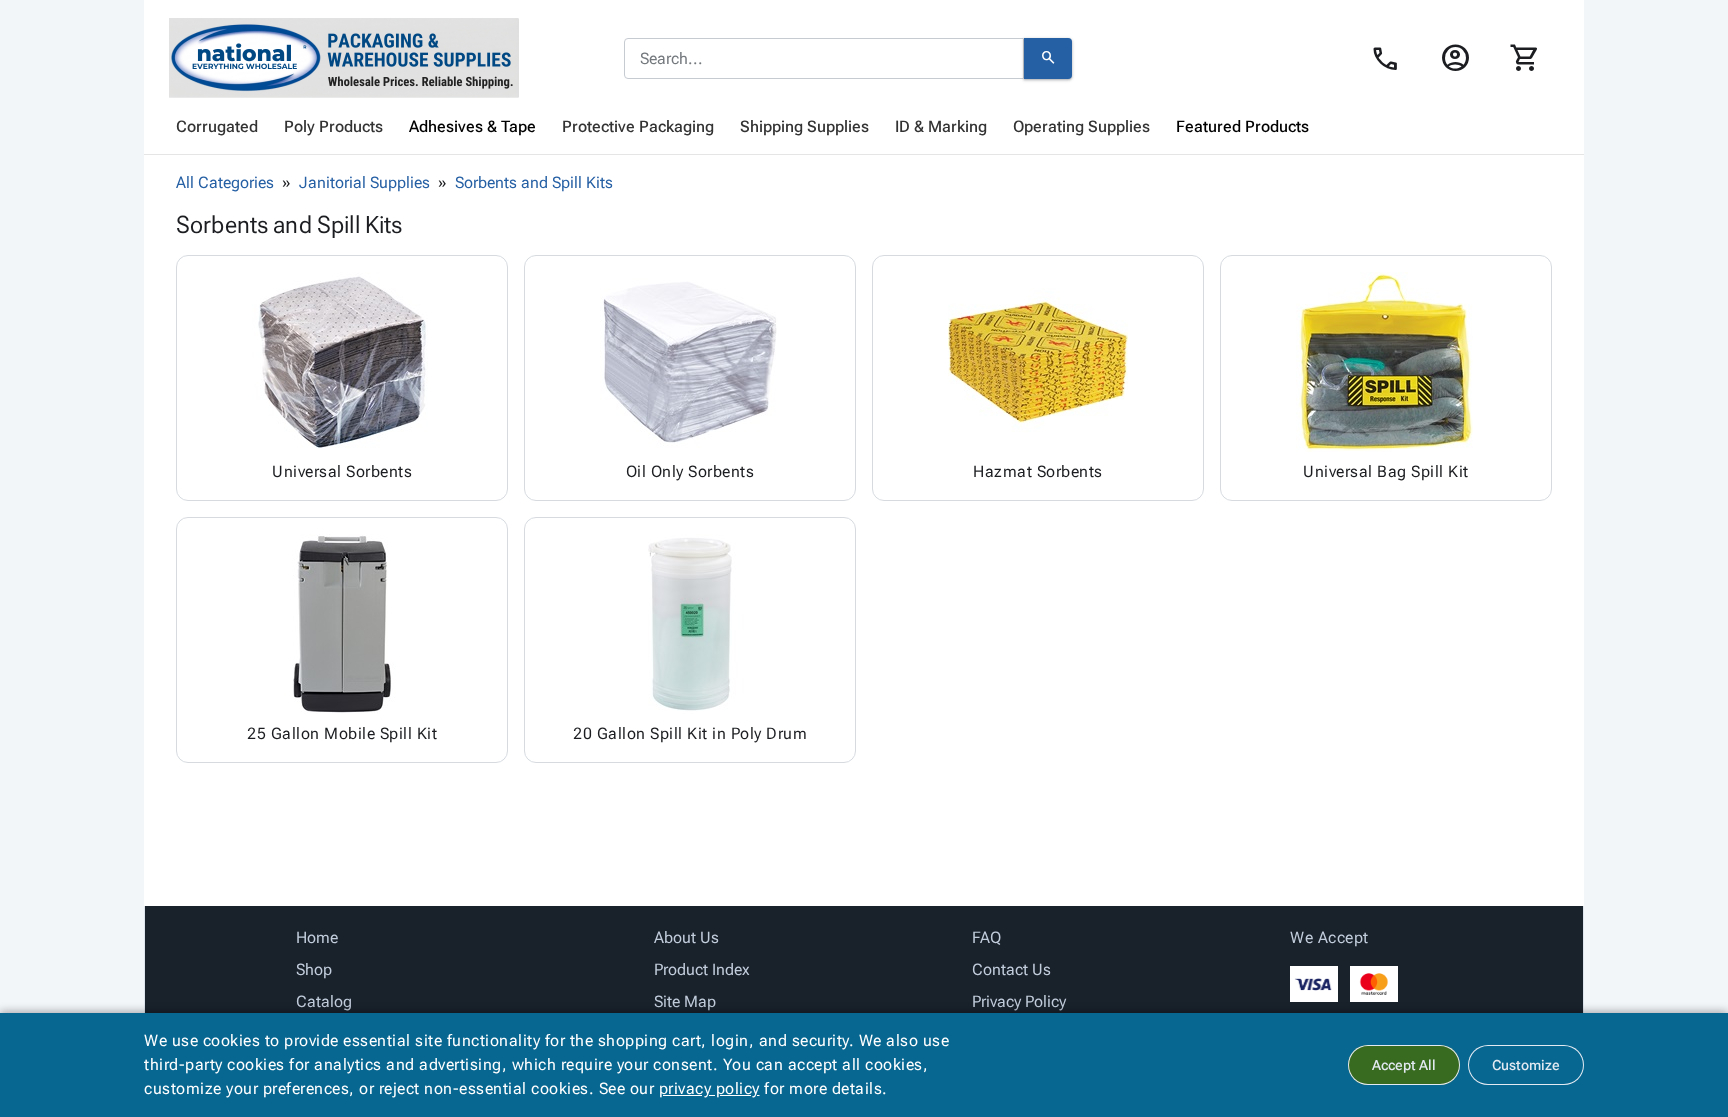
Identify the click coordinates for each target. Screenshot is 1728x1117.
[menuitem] (217, 127)
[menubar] (864, 127)
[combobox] (824, 59)
